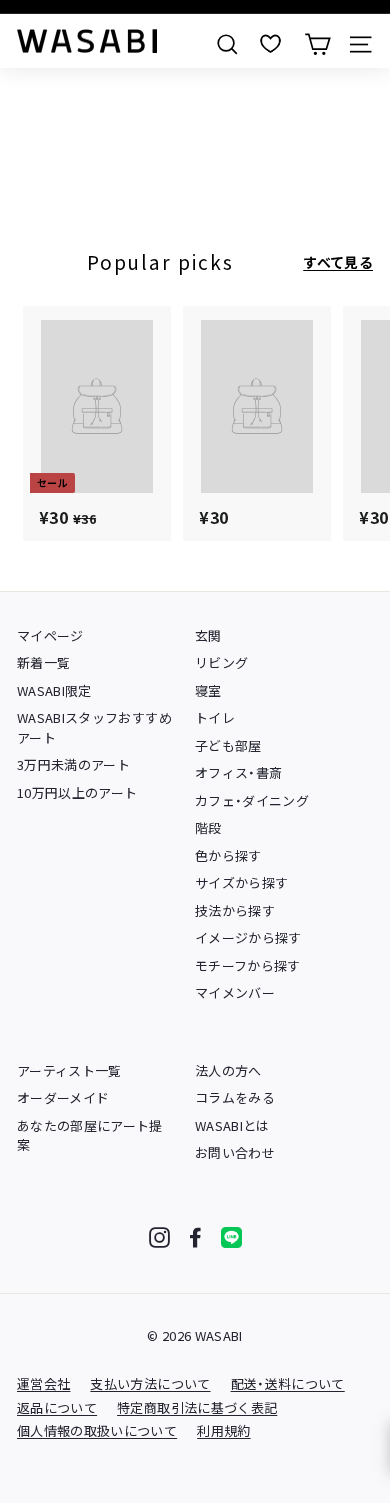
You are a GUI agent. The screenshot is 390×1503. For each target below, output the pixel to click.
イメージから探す (248, 937)
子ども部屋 (228, 745)
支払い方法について (150, 1383)
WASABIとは (232, 1125)
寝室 (208, 690)
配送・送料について (288, 1383)
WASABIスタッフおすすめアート (94, 727)
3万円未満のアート (73, 764)
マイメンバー (235, 992)
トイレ (215, 717)
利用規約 (223, 1430)
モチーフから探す (248, 965)
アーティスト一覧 (69, 1070)
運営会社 (43, 1383)
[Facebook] (195, 1237)
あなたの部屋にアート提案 (90, 1135)
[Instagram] (159, 1237)
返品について (57, 1407)
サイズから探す (241, 882)
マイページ (50, 635)
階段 (208, 827)
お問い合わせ (235, 1152)
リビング (221, 662)
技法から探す (235, 910)
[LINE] (231, 1237)
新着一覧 (43, 662)
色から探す (228, 855)
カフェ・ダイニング (252, 800)
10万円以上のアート (77, 792)
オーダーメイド (63, 1097)
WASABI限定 (54, 690)
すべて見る (338, 262)
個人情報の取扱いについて (97, 1430)
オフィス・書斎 (238, 772)
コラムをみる (235, 1097)
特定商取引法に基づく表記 (197, 1407)
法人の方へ (228, 1070)
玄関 (208, 635)
